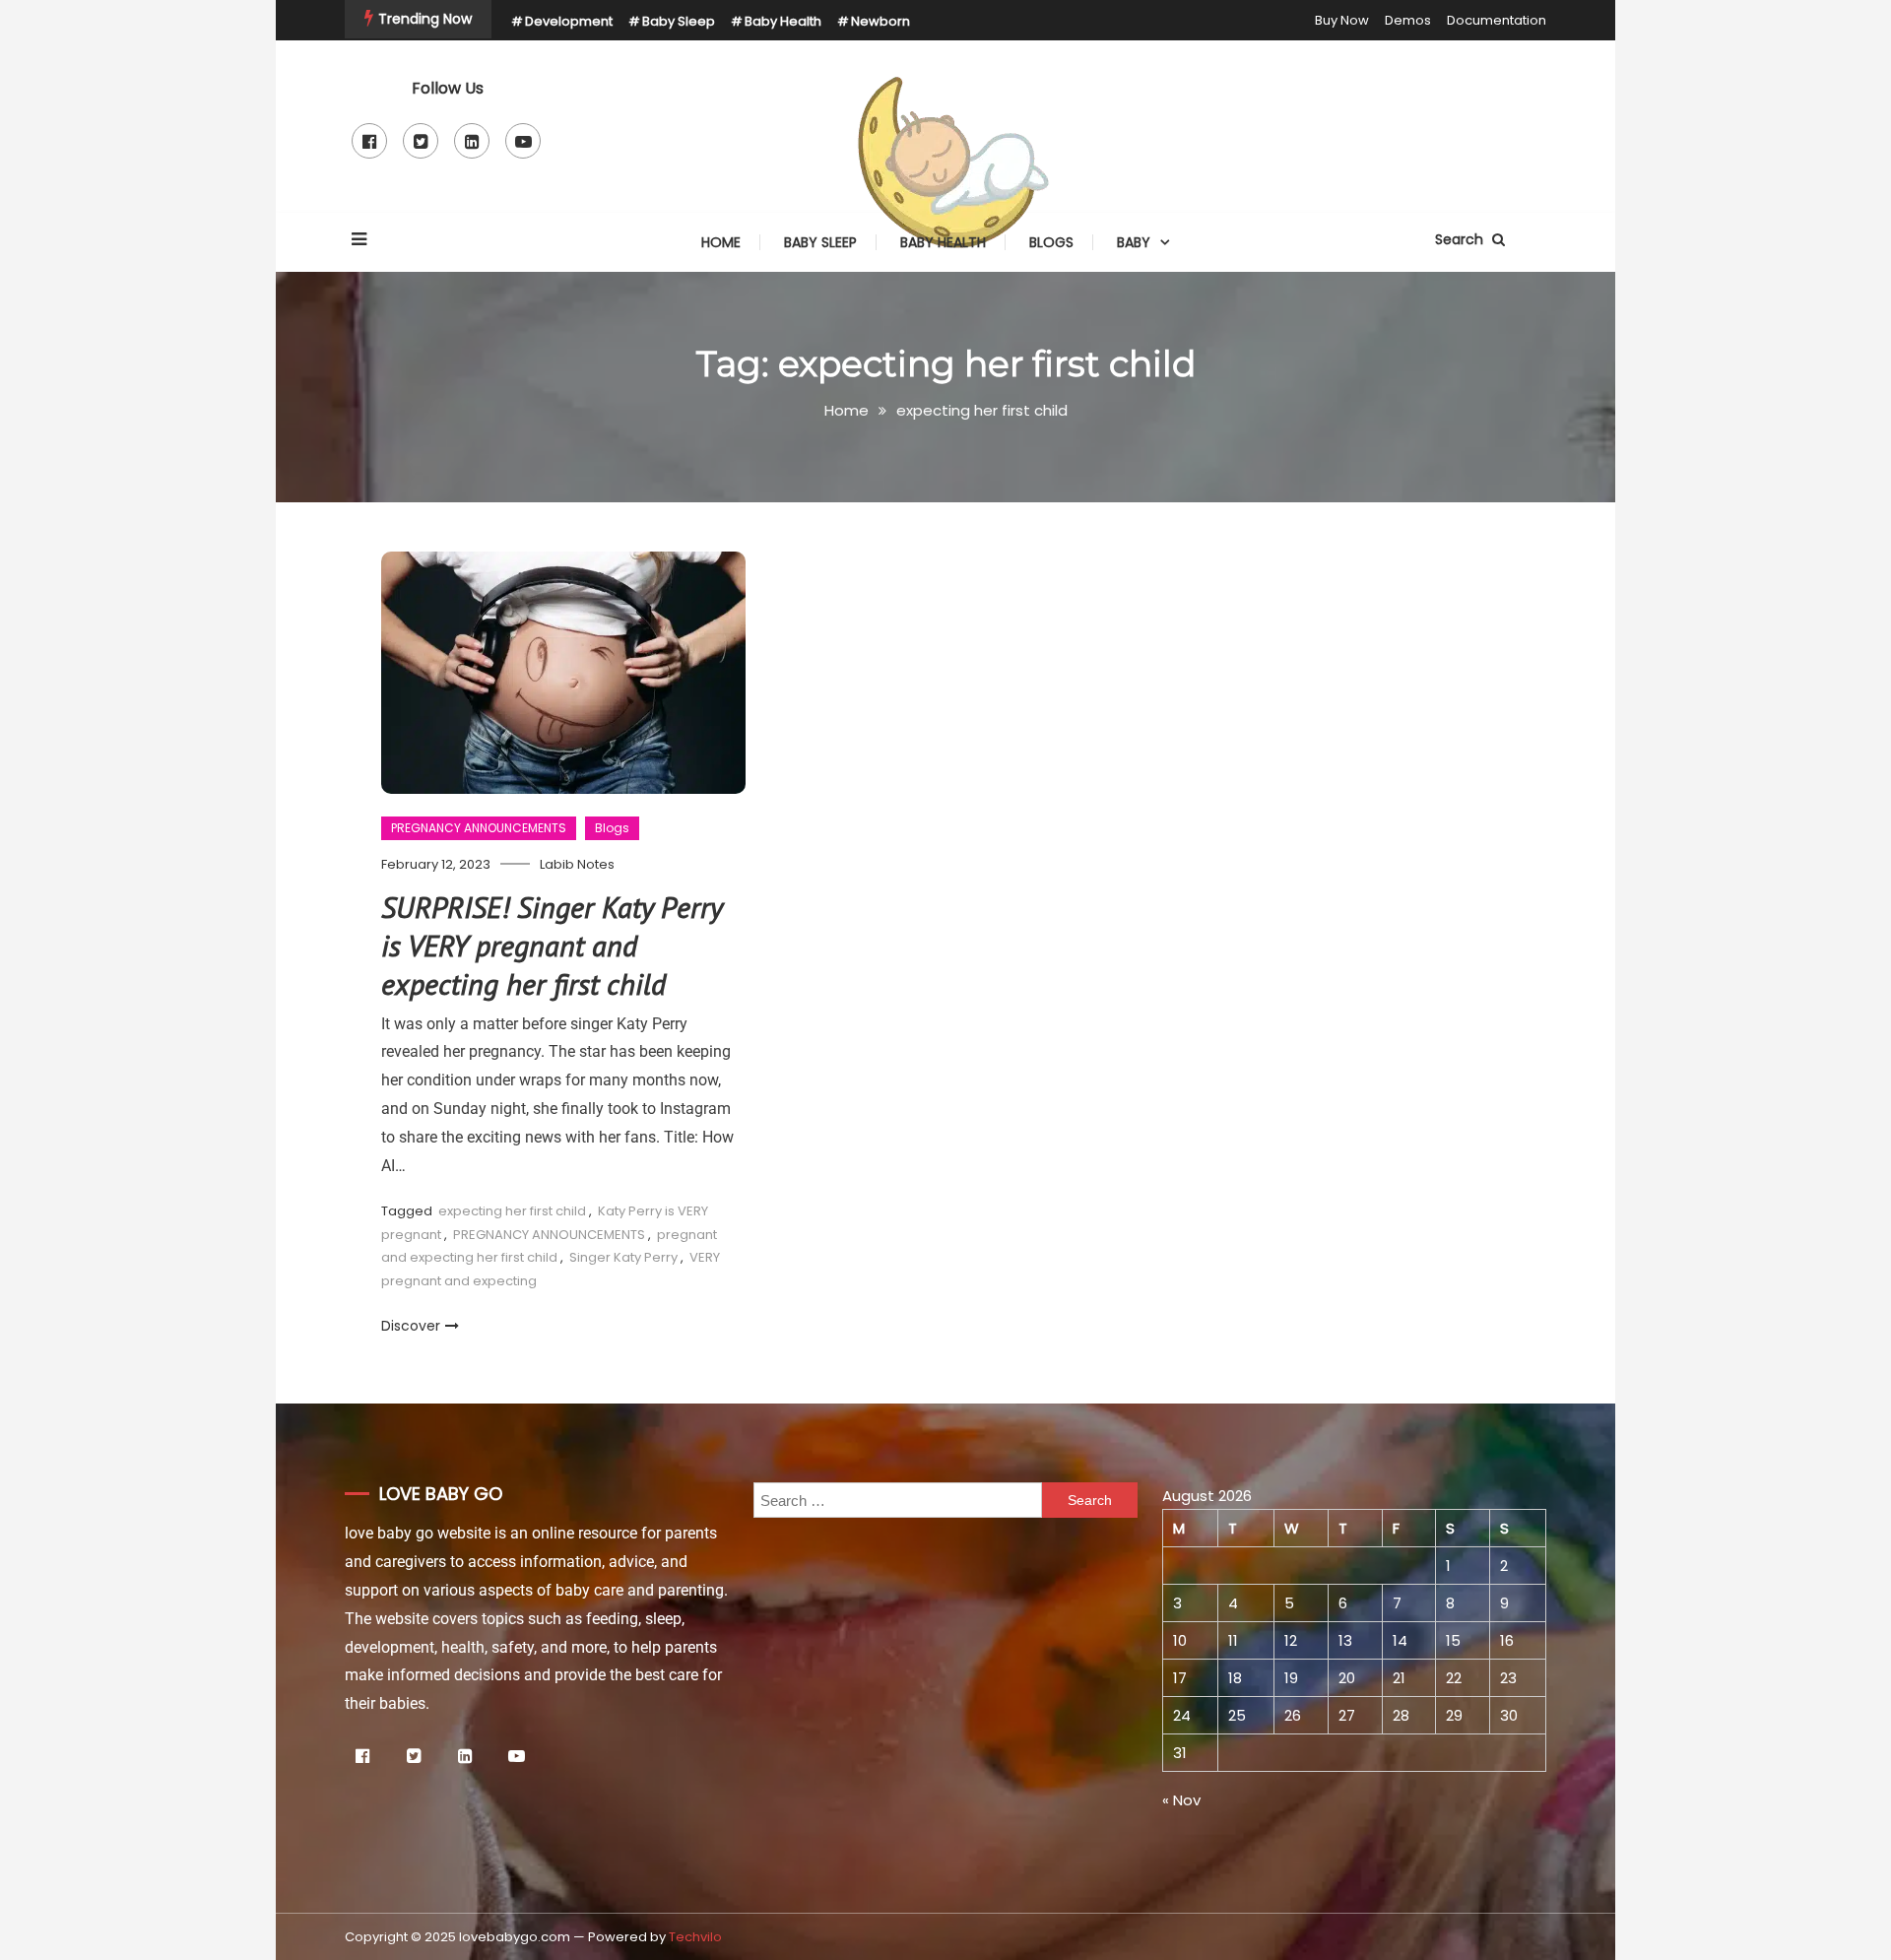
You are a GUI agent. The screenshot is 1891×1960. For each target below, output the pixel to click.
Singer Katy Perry (623, 1257)
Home (721, 242)
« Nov (1181, 1800)
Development (569, 21)
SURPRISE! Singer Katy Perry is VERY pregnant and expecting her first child (552, 945)
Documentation (1497, 20)
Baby (1134, 242)
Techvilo (695, 1937)
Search (1461, 239)
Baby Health (783, 21)
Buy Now (1342, 20)
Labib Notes (577, 864)
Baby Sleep (679, 21)
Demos (1408, 20)
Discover (411, 1326)
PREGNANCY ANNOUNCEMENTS (479, 828)
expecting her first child (512, 1211)
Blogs (1051, 242)
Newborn (880, 21)
